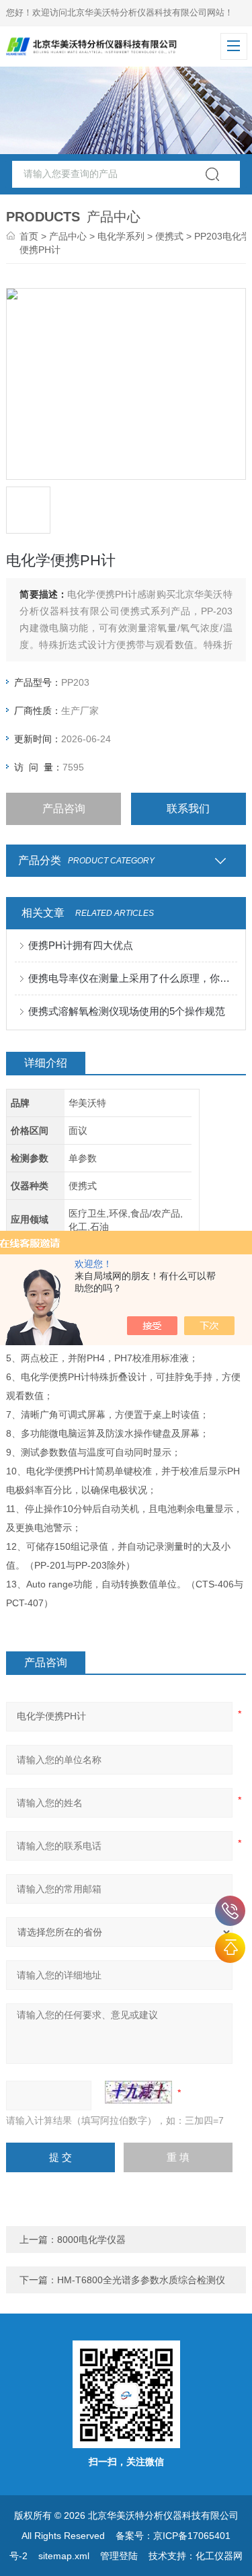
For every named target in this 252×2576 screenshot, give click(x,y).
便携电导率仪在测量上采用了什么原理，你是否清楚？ (132, 978)
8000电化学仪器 (91, 2240)
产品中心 (68, 236)
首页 (29, 236)
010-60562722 (230, 1911)
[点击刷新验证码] (138, 2092)
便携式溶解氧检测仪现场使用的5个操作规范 (127, 1011)
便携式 (169, 236)
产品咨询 (64, 809)
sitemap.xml (64, 2556)
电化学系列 (121, 236)
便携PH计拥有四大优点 (81, 945)
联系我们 (188, 809)
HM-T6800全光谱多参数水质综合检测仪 (141, 2280)
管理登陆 (119, 2556)
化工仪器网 (219, 2556)
